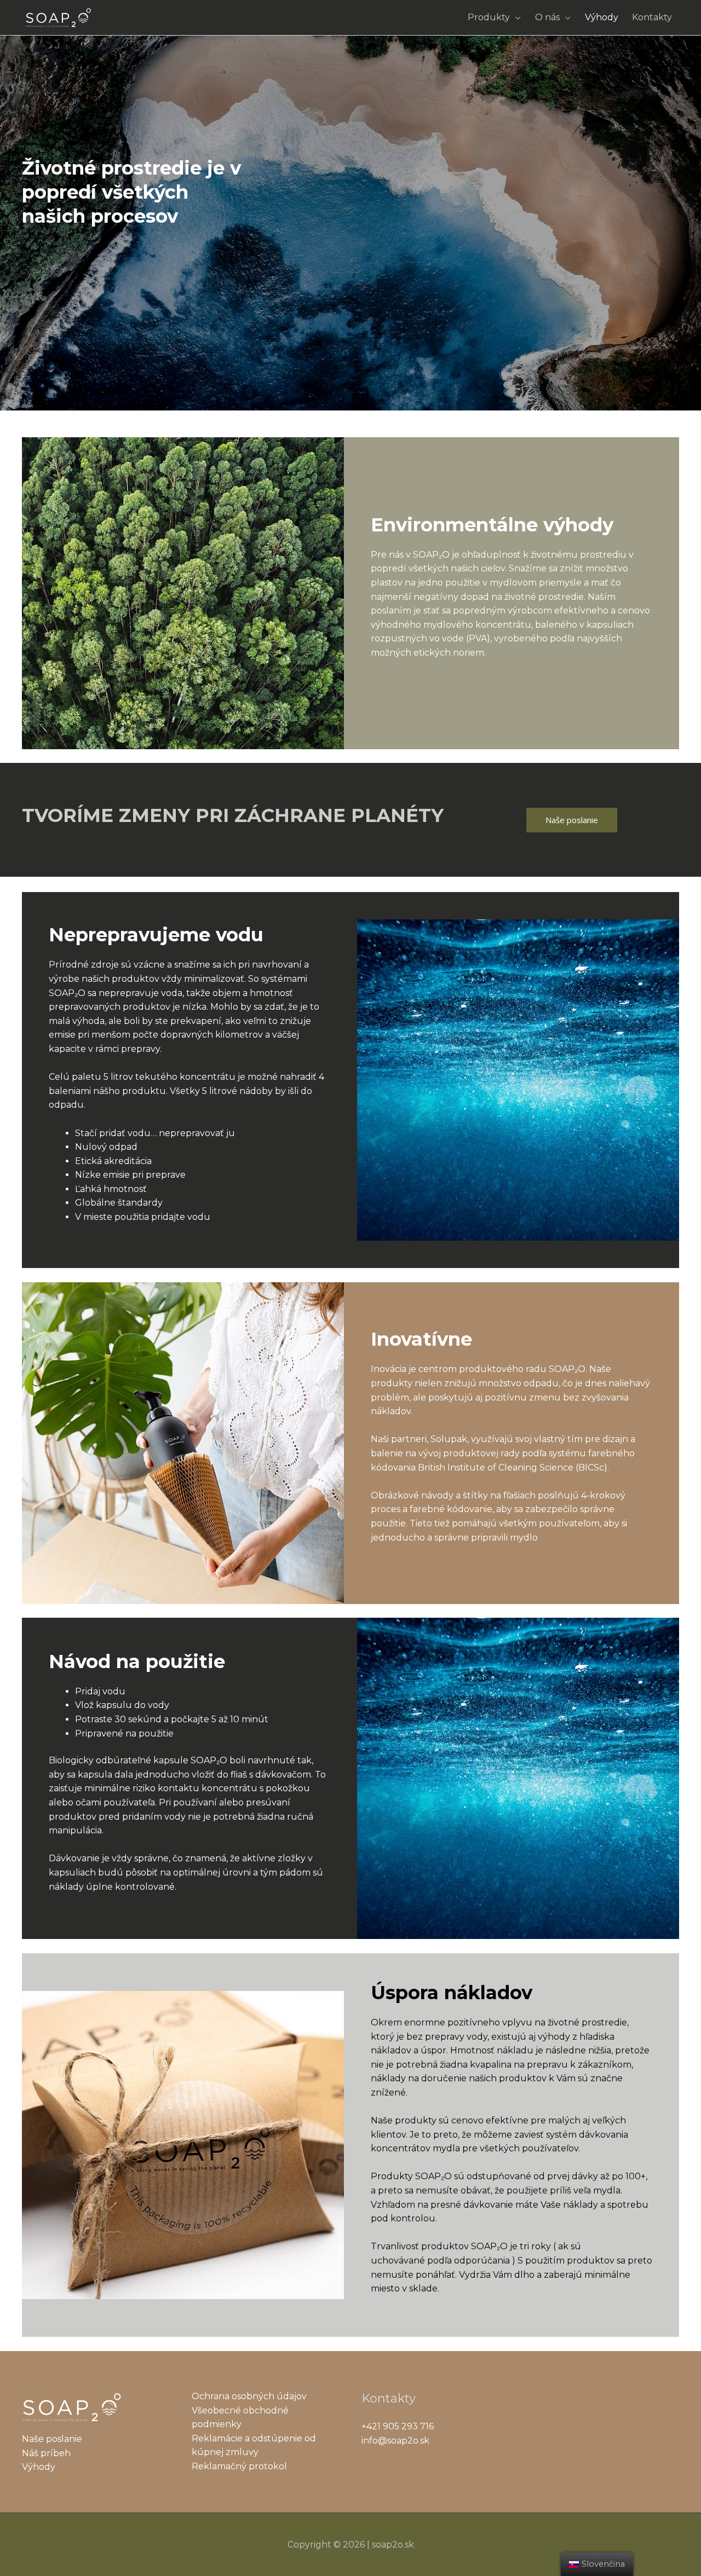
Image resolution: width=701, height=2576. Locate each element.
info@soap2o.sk (395, 2441)
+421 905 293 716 (398, 2426)
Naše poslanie (572, 820)
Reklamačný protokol (239, 2466)
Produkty (489, 17)
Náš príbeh (46, 2453)
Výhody (602, 17)
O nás (547, 17)
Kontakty (652, 17)
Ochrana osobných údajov (249, 2396)
